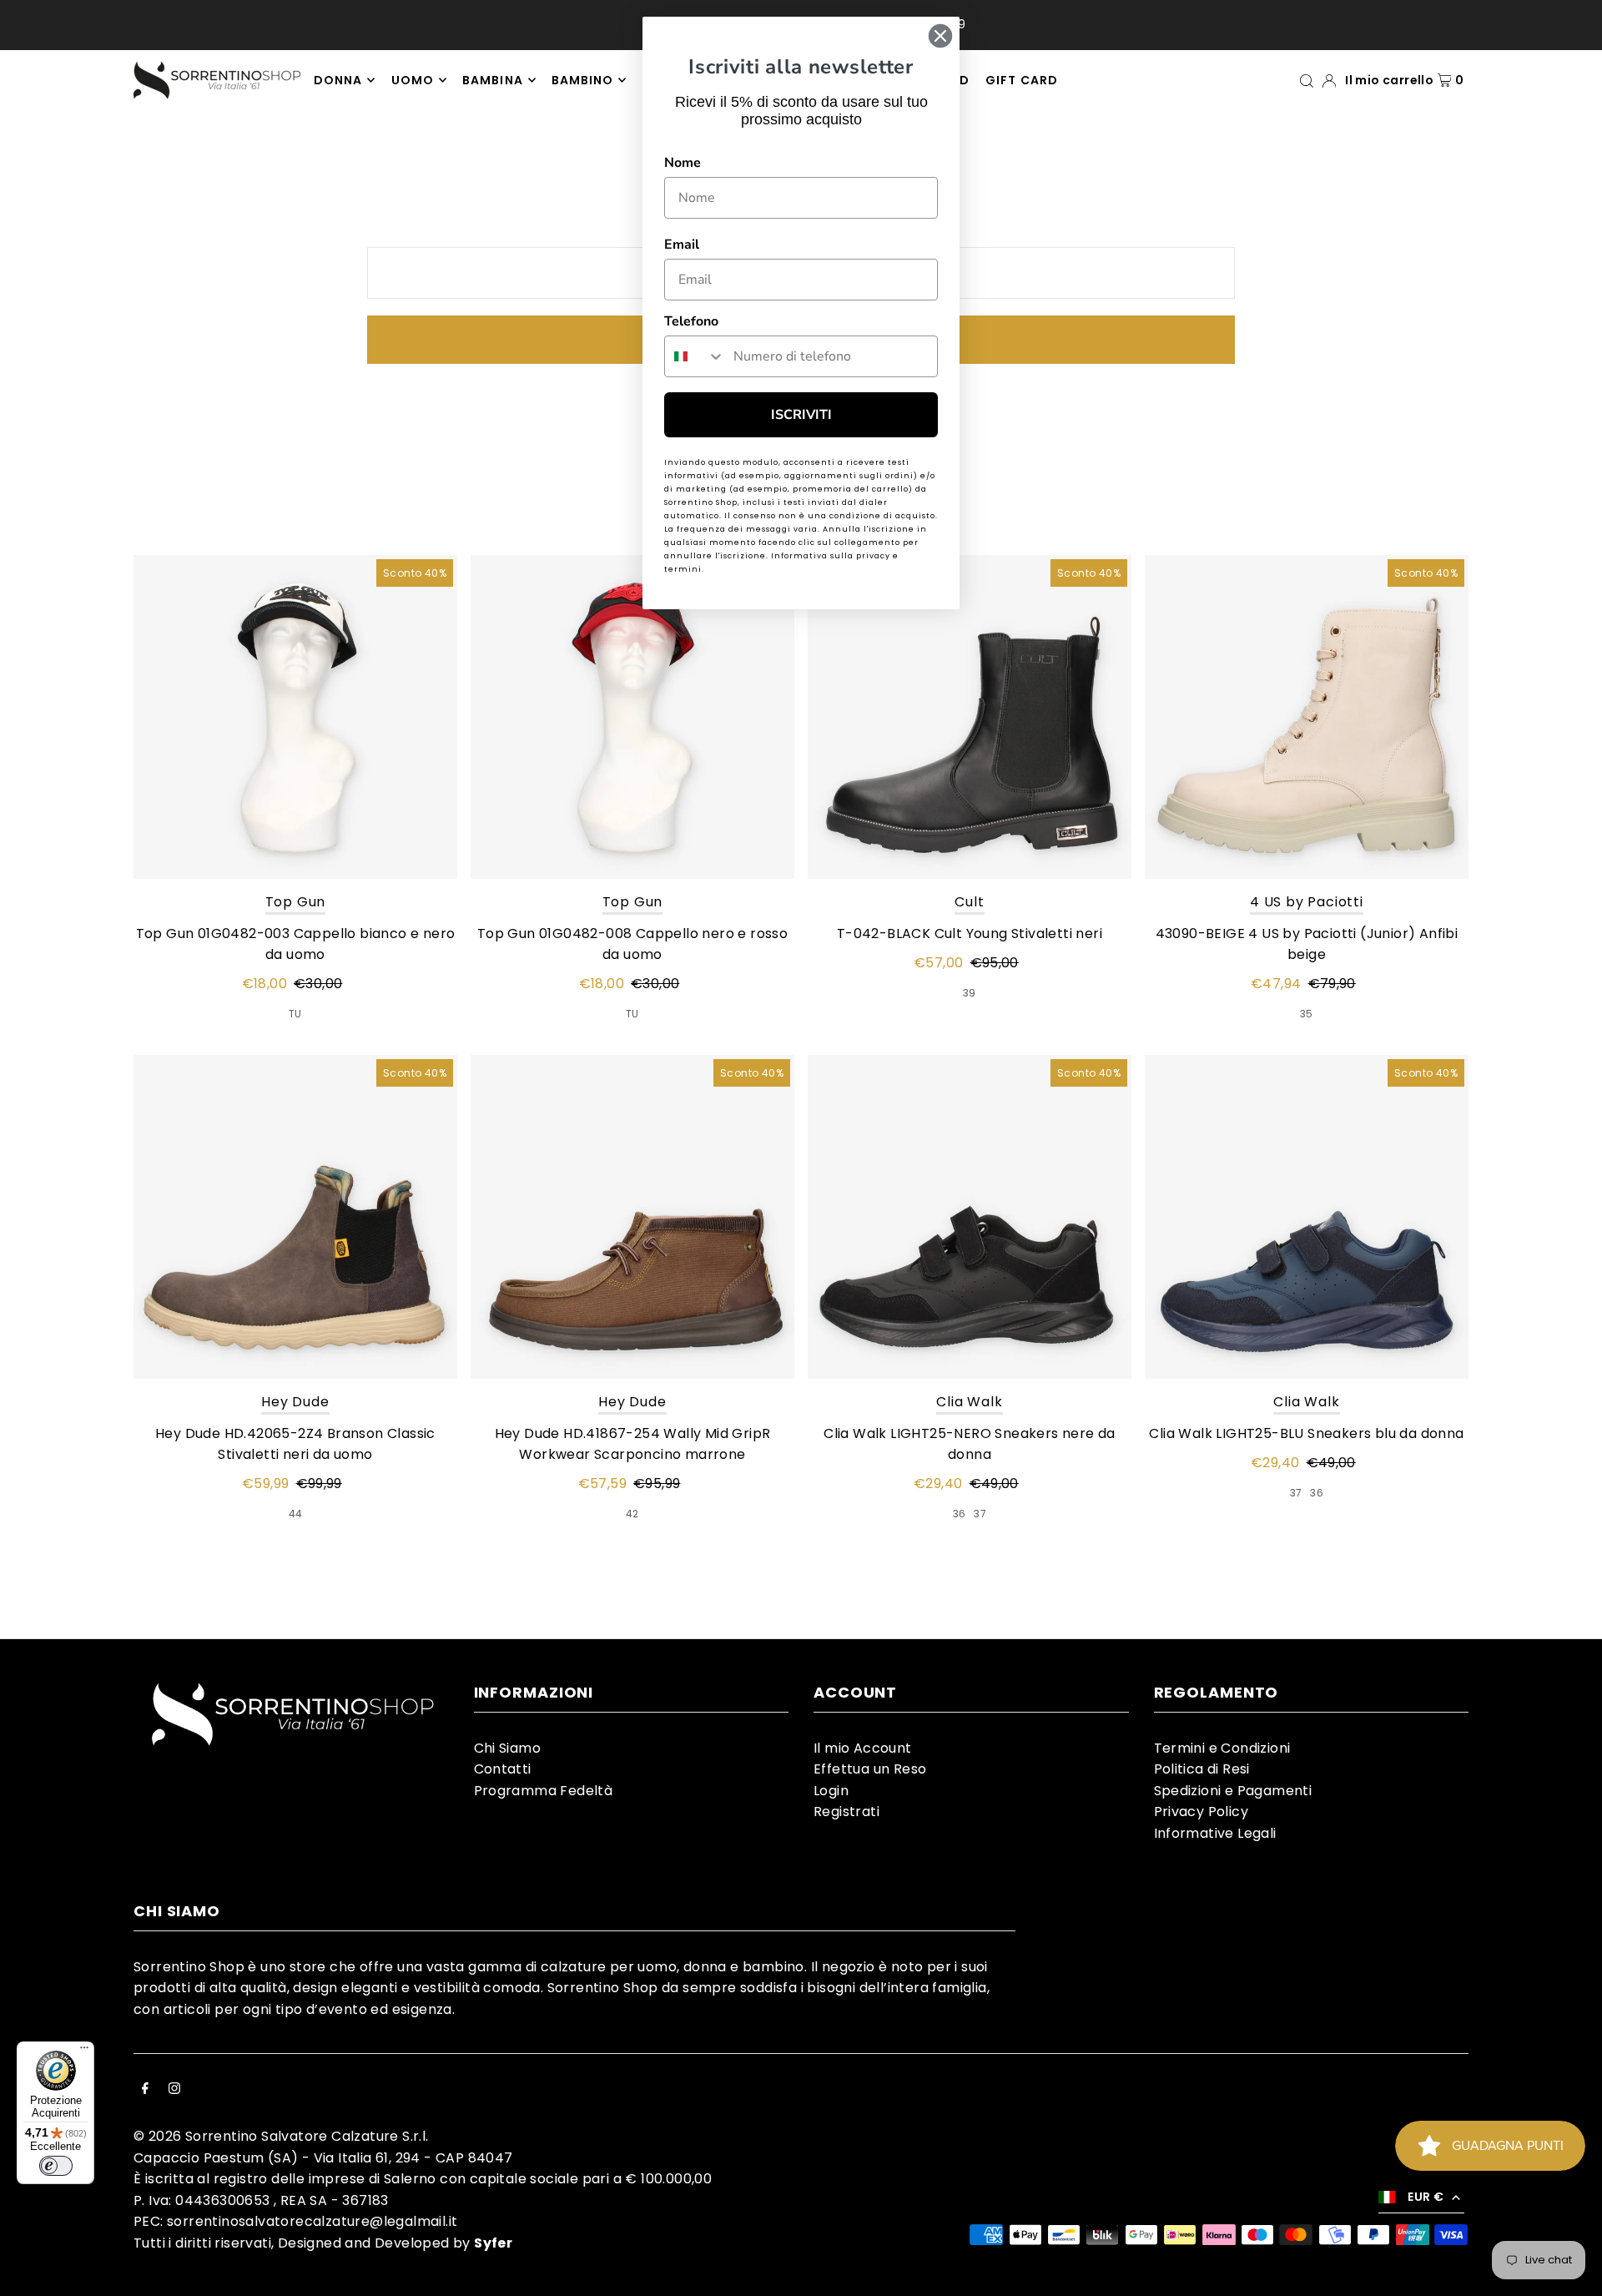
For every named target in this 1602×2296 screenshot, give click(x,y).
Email (682, 245)
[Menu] (84, 2051)
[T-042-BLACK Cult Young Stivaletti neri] (970, 717)
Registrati (846, 1812)
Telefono (691, 321)
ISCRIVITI (801, 415)
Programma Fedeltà (544, 1791)
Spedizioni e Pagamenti (1233, 1791)
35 (1307, 1014)
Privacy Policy (1201, 1812)
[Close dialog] (940, 36)
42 (632, 1514)
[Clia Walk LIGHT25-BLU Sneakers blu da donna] (1307, 1217)
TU (295, 1014)
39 (970, 993)
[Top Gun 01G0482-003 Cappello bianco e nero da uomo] (295, 717)
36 (960, 1514)
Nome (683, 163)
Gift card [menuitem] (1021, 80)
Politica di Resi (1202, 1769)
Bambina (492, 80)
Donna (338, 80)
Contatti (503, 1769)
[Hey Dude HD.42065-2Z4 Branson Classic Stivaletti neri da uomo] (295, 1217)
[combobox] (695, 356)
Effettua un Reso (870, 1769)
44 (296, 1514)
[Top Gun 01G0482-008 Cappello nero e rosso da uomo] (632, 717)
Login (831, 1791)
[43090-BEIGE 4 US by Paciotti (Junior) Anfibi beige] (1307, 717)
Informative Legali (1215, 1833)
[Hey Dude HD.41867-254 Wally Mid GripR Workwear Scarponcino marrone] (632, 1217)
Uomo (413, 80)
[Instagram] (174, 2090)
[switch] (56, 2166)
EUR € (1426, 2197)
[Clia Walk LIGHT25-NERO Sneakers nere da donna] (970, 1217)
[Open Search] (1307, 80)
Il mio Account (863, 1748)
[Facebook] (145, 2090)
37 (980, 1514)
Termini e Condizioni (1222, 1748)
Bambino (582, 80)
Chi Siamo (508, 1748)
